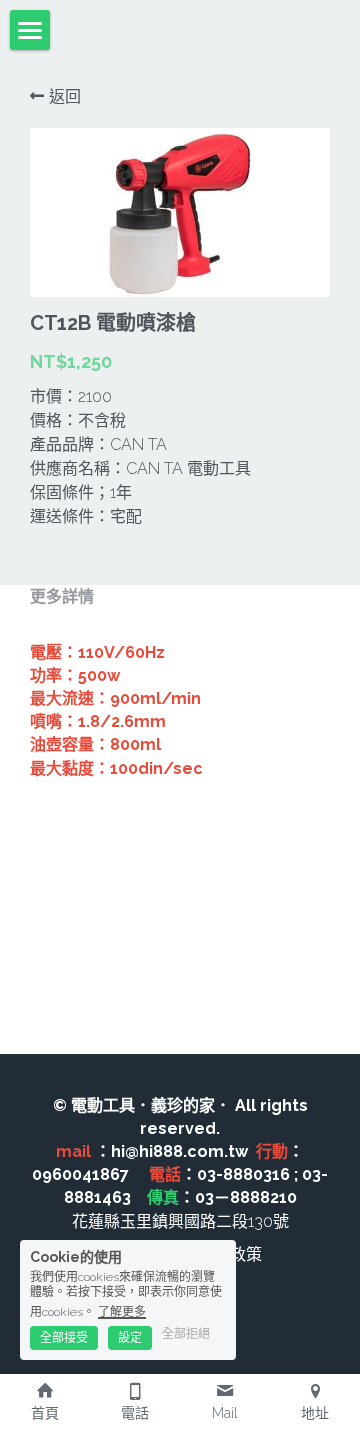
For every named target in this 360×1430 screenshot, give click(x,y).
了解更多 (122, 1312)
